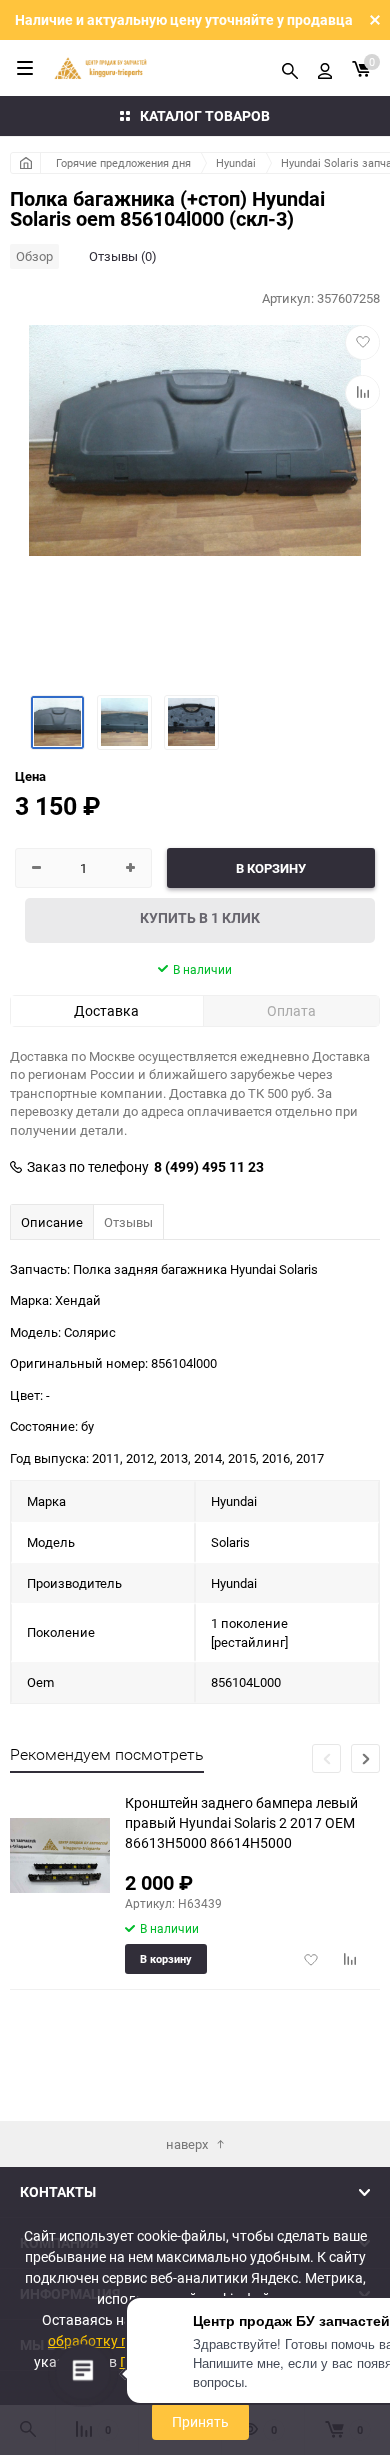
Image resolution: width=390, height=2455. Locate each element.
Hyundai (236, 162)
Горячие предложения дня (123, 162)
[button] (365, 1758)
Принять (200, 2421)
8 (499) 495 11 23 (209, 1167)
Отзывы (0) (123, 256)
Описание (52, 1222)
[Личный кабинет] (325, 68)
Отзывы (128, 1222)
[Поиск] (290, 68)
